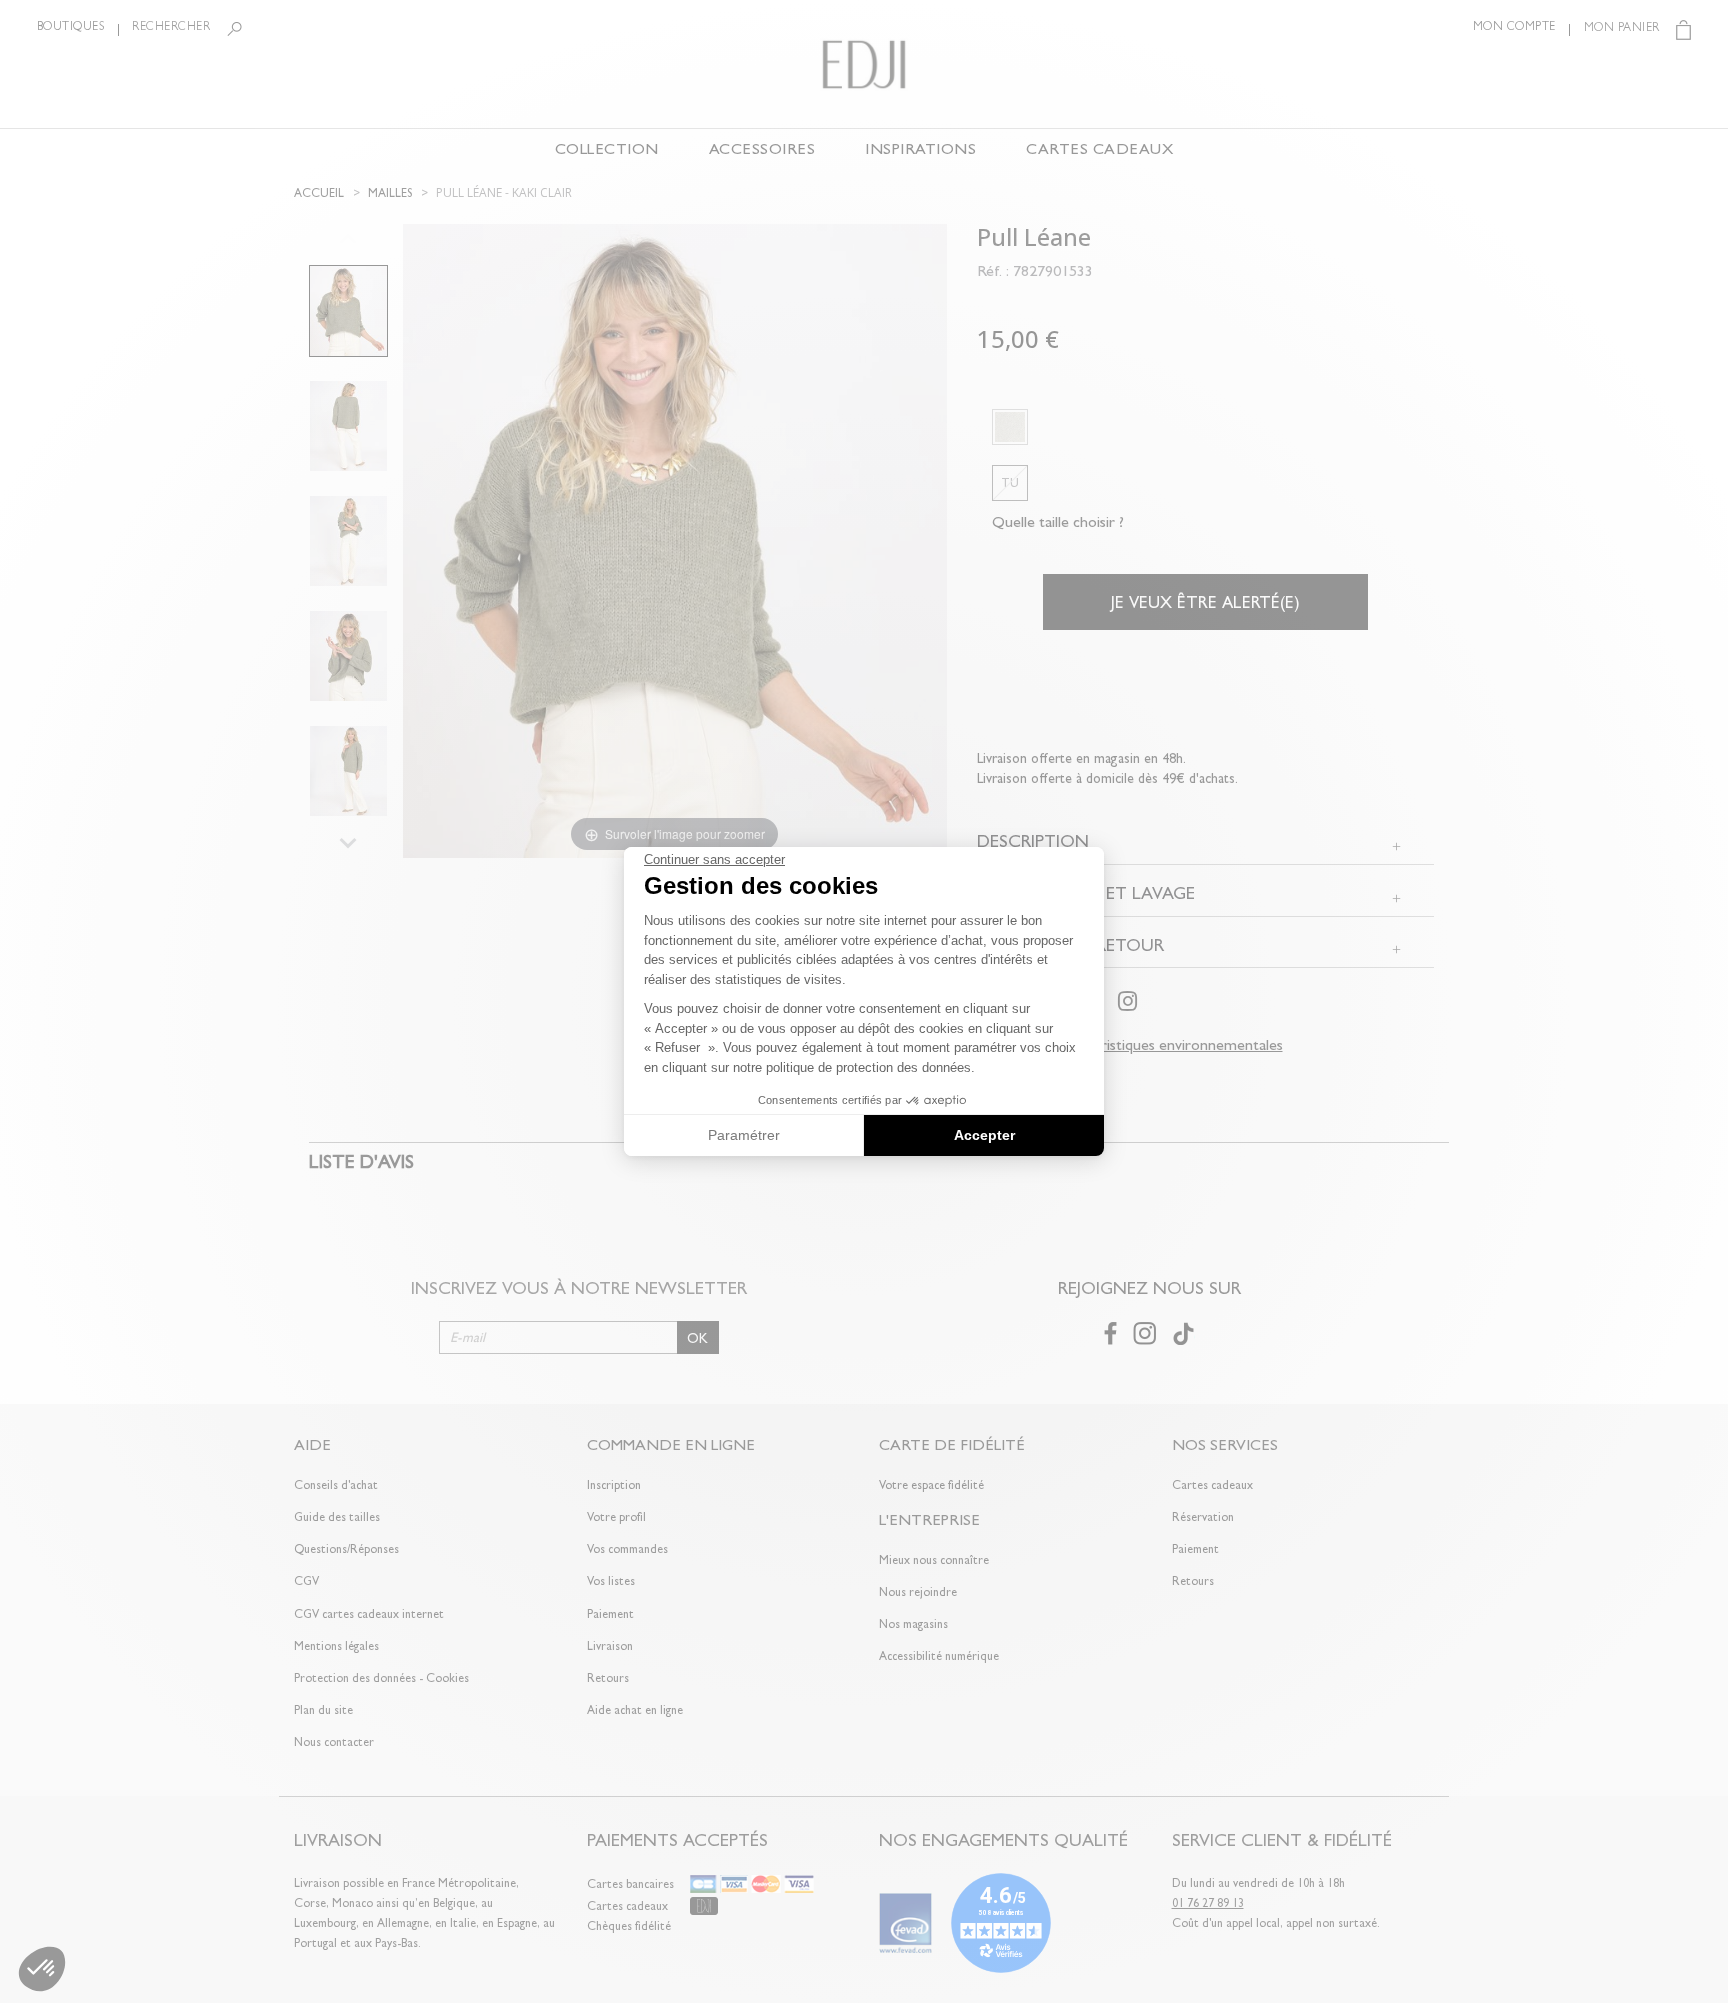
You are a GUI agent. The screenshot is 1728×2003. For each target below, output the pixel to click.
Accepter (984, 1135)
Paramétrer (744, 1135)
